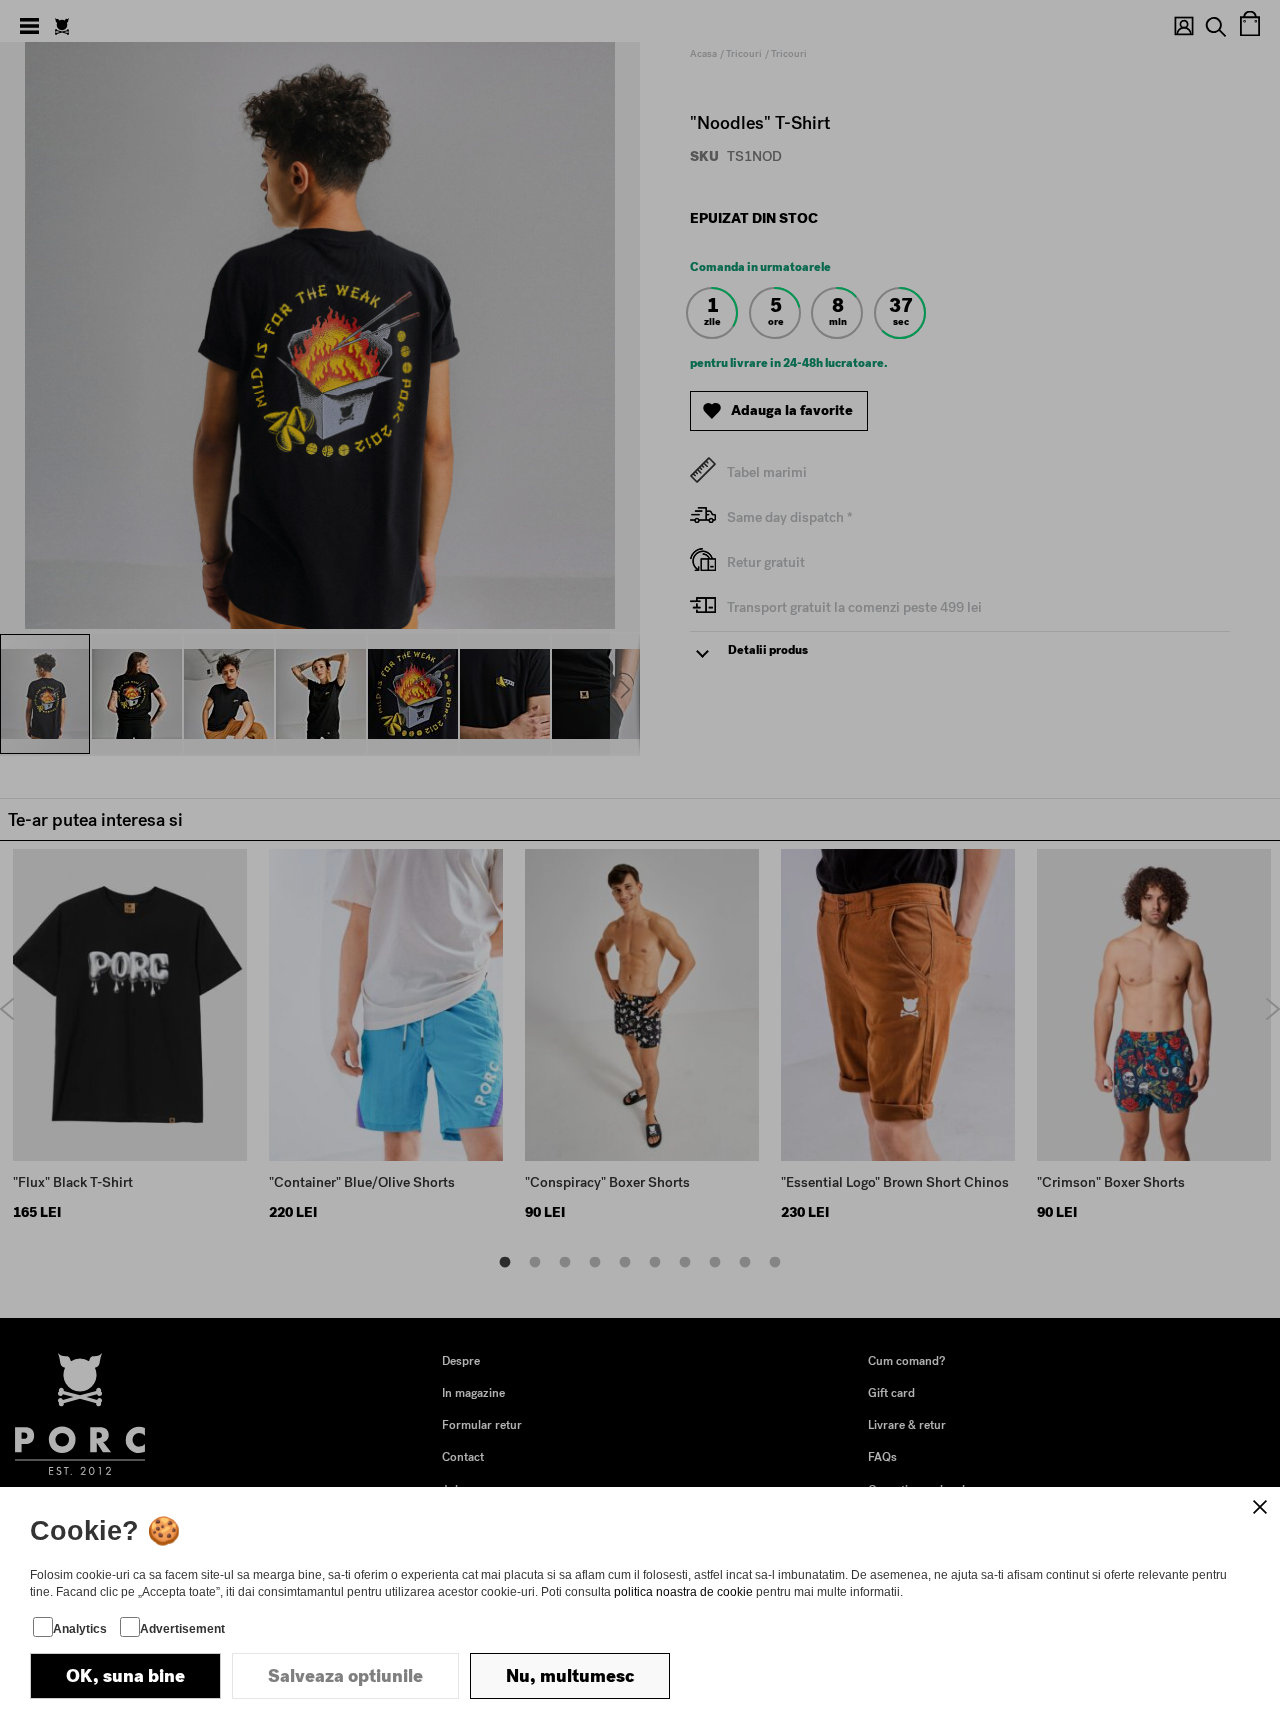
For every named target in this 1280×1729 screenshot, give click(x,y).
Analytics (80, 1629)
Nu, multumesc (570, 1676)
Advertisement (182, 1629)
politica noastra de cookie (683, 1592)
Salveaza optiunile (345, 1676)
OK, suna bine (125, 1676)
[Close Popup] (1260, 1507)
